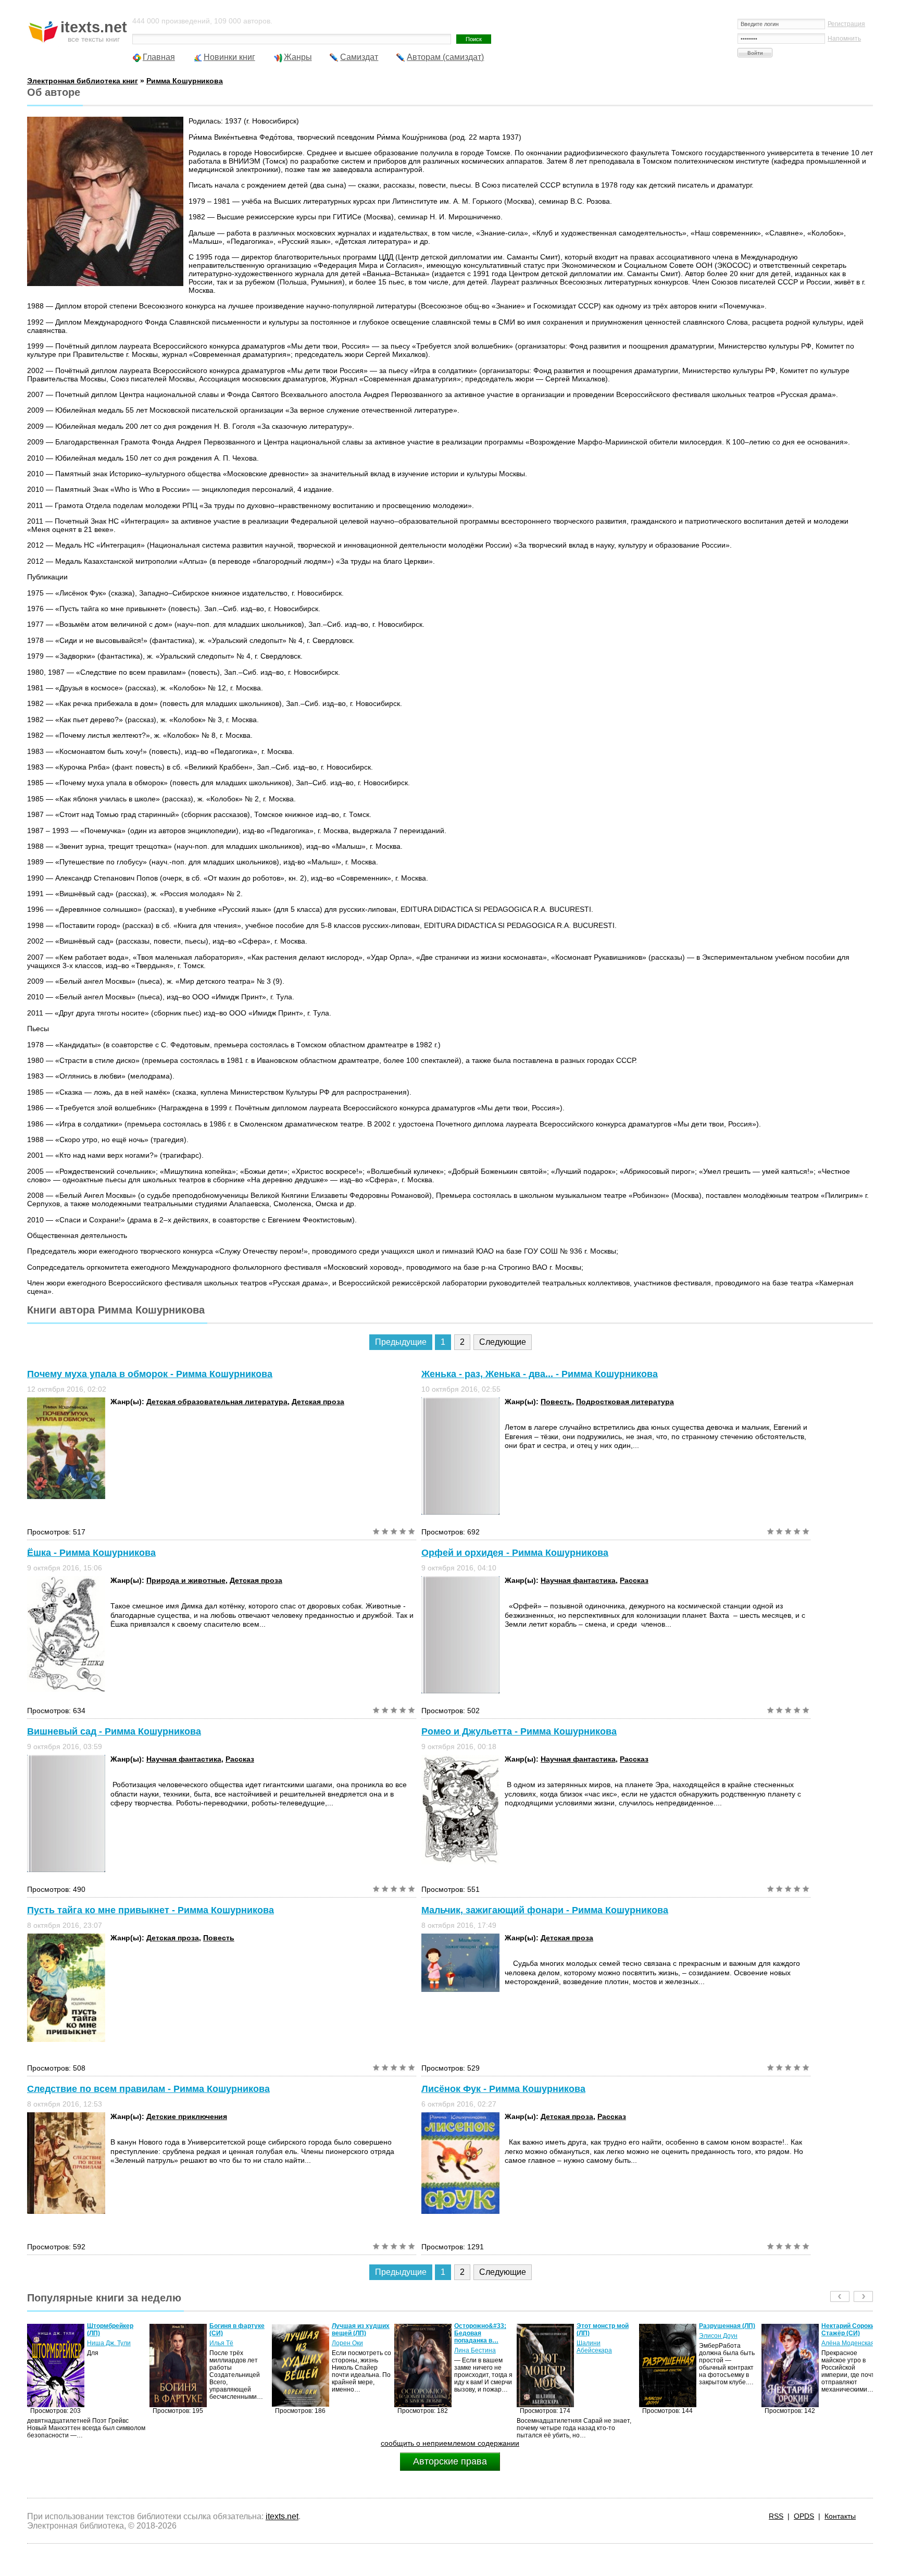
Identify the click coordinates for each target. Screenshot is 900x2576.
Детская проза (318, 1402)
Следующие (503, 1342)
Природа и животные (186, 1580)
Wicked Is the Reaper (841, 2330)
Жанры (298, 57)
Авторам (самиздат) (445, 57)
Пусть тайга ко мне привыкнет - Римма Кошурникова (151, 1910)
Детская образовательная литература (217, 1402)
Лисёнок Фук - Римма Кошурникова (503, 2089)
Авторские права (450, 2461)
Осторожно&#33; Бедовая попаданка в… (358, 2333)
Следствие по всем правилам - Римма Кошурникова (148, 2089)
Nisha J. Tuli (839, 2343)
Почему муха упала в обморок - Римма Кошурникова (150, 1374)
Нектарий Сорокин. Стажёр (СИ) (728, 2330)
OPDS (804, 2516)
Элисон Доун (596, 2336)
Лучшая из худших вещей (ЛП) (238, 2330)
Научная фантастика (578, 1580)
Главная (159, 57)
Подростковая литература (625, 1402)
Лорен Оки (225, 2343)
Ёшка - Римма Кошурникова (91, 1553)
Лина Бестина (353, 2350)
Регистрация (846, 24)
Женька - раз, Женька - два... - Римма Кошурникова (540, 1374)
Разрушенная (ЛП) (605, 2326)
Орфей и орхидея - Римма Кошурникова (515, 1553)
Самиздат (359, 57)
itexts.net (282, 2516)
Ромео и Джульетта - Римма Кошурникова (519, 1731)
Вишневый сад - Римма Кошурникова (114, 1731)
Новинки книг (229, 57)
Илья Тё (99, 2343)
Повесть (556, 1402)
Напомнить (844, 39)
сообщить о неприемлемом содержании (450, 2443)
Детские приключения (187, 2116)
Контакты (840, 2516)
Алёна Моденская (726, 2343)
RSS (776, 2516)
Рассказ (634, 1580)
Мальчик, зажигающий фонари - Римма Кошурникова (545, 1910)
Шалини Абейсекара (472, 2347)
